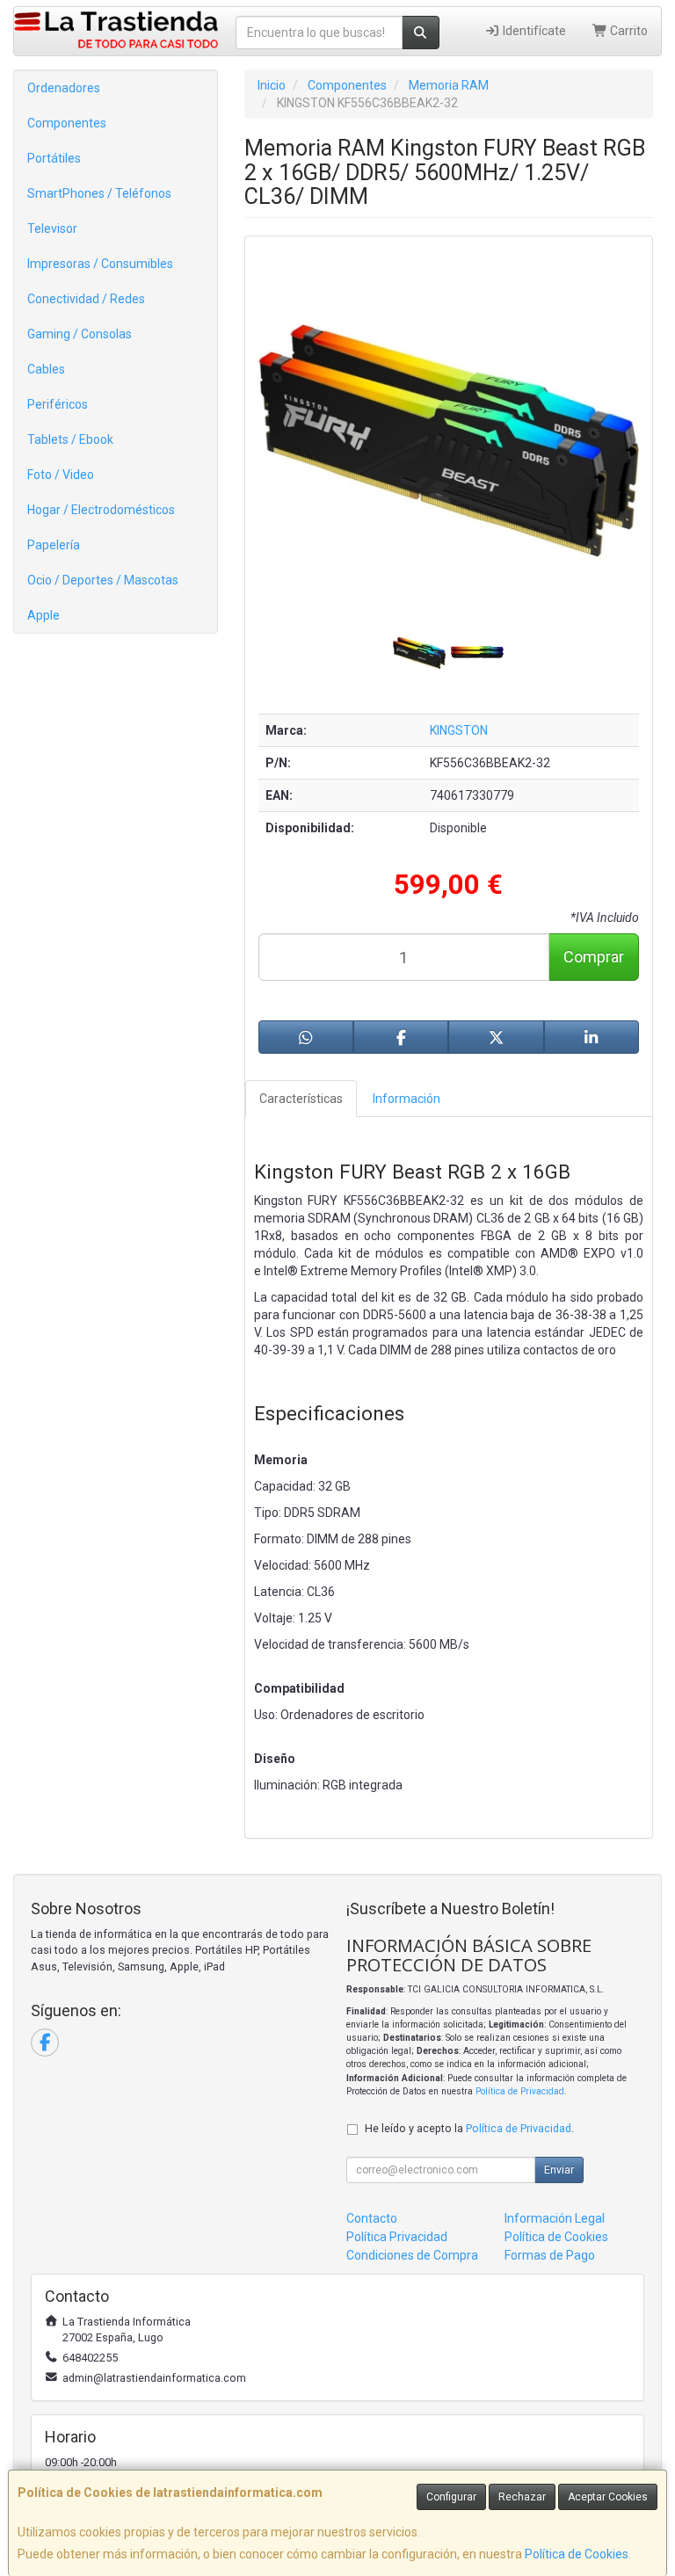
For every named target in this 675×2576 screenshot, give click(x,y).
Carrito (628, 31)
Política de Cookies (577, 2554)
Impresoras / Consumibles (100, 264)
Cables (46, 369)
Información (406, 1099)
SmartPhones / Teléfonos (99, 193)
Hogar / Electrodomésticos (101, 510)
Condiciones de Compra (412, 2255)
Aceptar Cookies (608, 2497)
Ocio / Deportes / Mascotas (103, 580)
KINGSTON (459, 730)
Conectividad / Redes (86, 299)
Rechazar (522, 2497)
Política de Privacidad (520, 2091)
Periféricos (58, 404)
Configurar (451, 2497)
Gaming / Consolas (80, 334)
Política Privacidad (397, 2237)
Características (301, 1099)
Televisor (52, 229)
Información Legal (555, 2218)
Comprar (594, 957)
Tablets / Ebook (70, 439)
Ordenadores (64, 88)
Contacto (372, 2218)
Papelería (54, 545)
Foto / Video (61, 475)
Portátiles (54, 158)
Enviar (559, 2170)
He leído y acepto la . (469, 2128)
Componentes (67, 123)
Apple (44, 615)
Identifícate (533, 31)
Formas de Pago (550, 2255)
